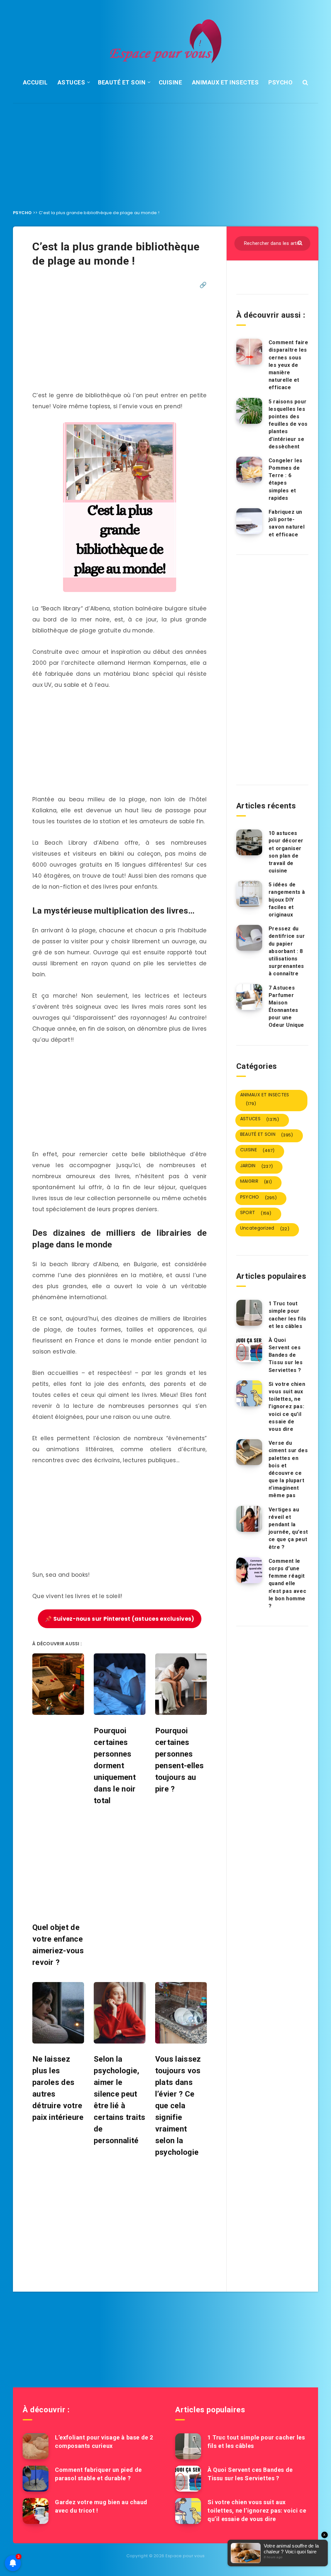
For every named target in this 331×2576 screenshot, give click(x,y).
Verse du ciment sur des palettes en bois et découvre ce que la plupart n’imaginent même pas (288, 1469)
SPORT (256, 1213)
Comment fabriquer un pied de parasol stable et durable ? (98, 2474)
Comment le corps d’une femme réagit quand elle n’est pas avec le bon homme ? (287, 1584)
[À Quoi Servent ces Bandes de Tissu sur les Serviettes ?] (249, 1349)
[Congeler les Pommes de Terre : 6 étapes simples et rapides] (249, 470)
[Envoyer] (301, 242)
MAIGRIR (256, 1181)
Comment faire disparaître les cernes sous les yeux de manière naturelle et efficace (288, 365)
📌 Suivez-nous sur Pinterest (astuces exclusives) (119, 1619)
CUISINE (171, 82)
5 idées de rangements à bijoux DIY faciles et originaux (287, 900)
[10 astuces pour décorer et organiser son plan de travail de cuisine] (249, 842)
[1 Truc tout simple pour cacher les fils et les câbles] (249, 1313)
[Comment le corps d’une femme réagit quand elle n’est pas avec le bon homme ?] (249, 1570)
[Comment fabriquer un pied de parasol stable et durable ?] (36, 2479)
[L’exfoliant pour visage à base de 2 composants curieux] (36, 2446)
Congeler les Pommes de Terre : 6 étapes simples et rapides (286, 479)
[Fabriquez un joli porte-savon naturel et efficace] (249, 521)
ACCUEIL (35, 82)
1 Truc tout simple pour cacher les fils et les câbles (288, 1315)
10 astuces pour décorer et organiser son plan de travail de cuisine (286, 852)
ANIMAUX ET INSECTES (225, 82)
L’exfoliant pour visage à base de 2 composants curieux (104, 2442)
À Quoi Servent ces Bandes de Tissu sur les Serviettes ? (286, 1355)
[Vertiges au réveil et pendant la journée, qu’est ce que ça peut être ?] (249, 1519)
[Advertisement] (165, 151)
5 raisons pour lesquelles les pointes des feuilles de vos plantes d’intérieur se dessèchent (288, 424)
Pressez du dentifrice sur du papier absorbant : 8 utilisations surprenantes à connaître (287, 951)
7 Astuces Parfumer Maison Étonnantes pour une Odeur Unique (286, 1007)
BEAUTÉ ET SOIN (122, 82)
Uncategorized (265, 1228)
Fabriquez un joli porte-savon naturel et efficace (287, 523)
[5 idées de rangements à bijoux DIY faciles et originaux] (249, 894)
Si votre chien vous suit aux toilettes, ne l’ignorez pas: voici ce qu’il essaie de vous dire (287, 1407)
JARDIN (256, 1166)
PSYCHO (280, 82)
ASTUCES (71, 82)
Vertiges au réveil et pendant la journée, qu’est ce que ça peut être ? (288, 1528)
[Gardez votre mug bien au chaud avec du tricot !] (36, 2511)
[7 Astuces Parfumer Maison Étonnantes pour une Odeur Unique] (249, 997)
